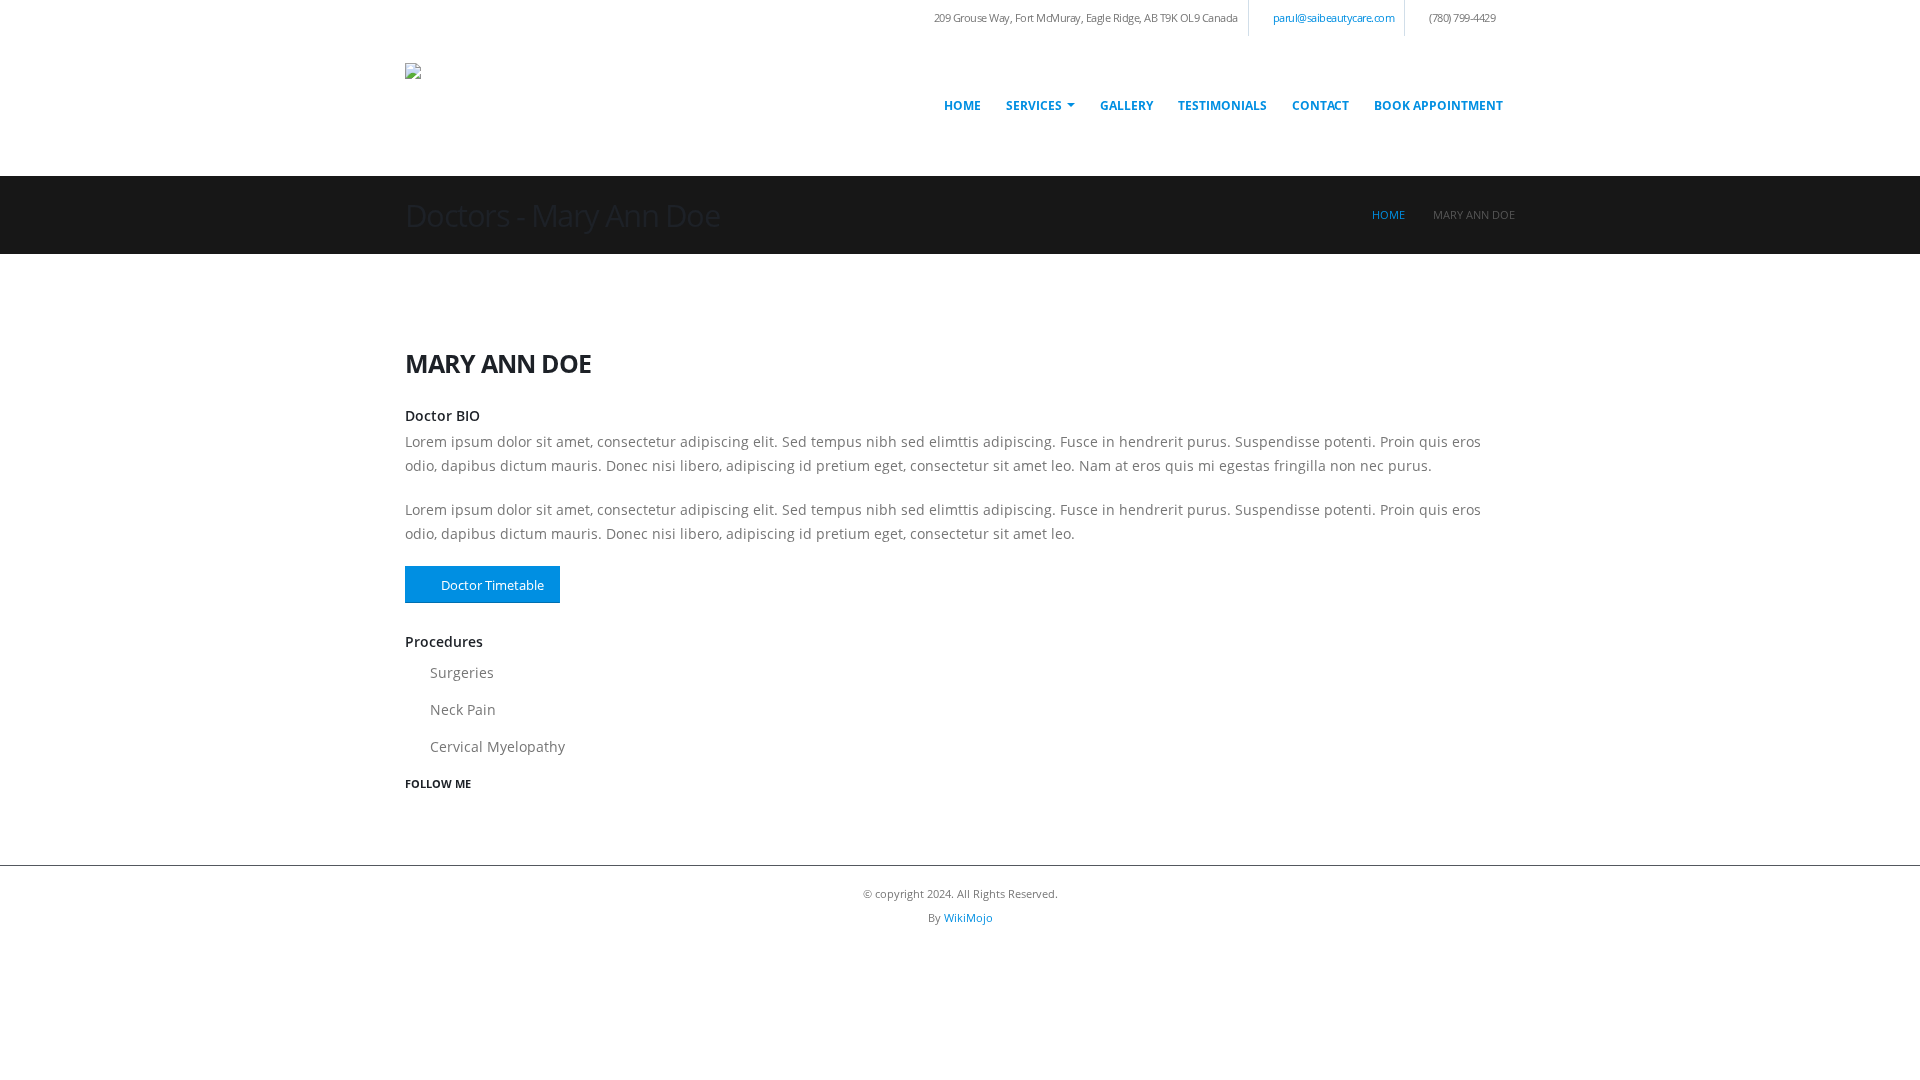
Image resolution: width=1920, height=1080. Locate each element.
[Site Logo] (605, 106)
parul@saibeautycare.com (1334, 17)
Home (962, 105)
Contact (1320, 105)
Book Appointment (1438, 105)
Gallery (1126, 105)
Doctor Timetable (492, 585)
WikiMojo (968, 917)
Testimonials (1222, 105)
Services (1034, 105)
